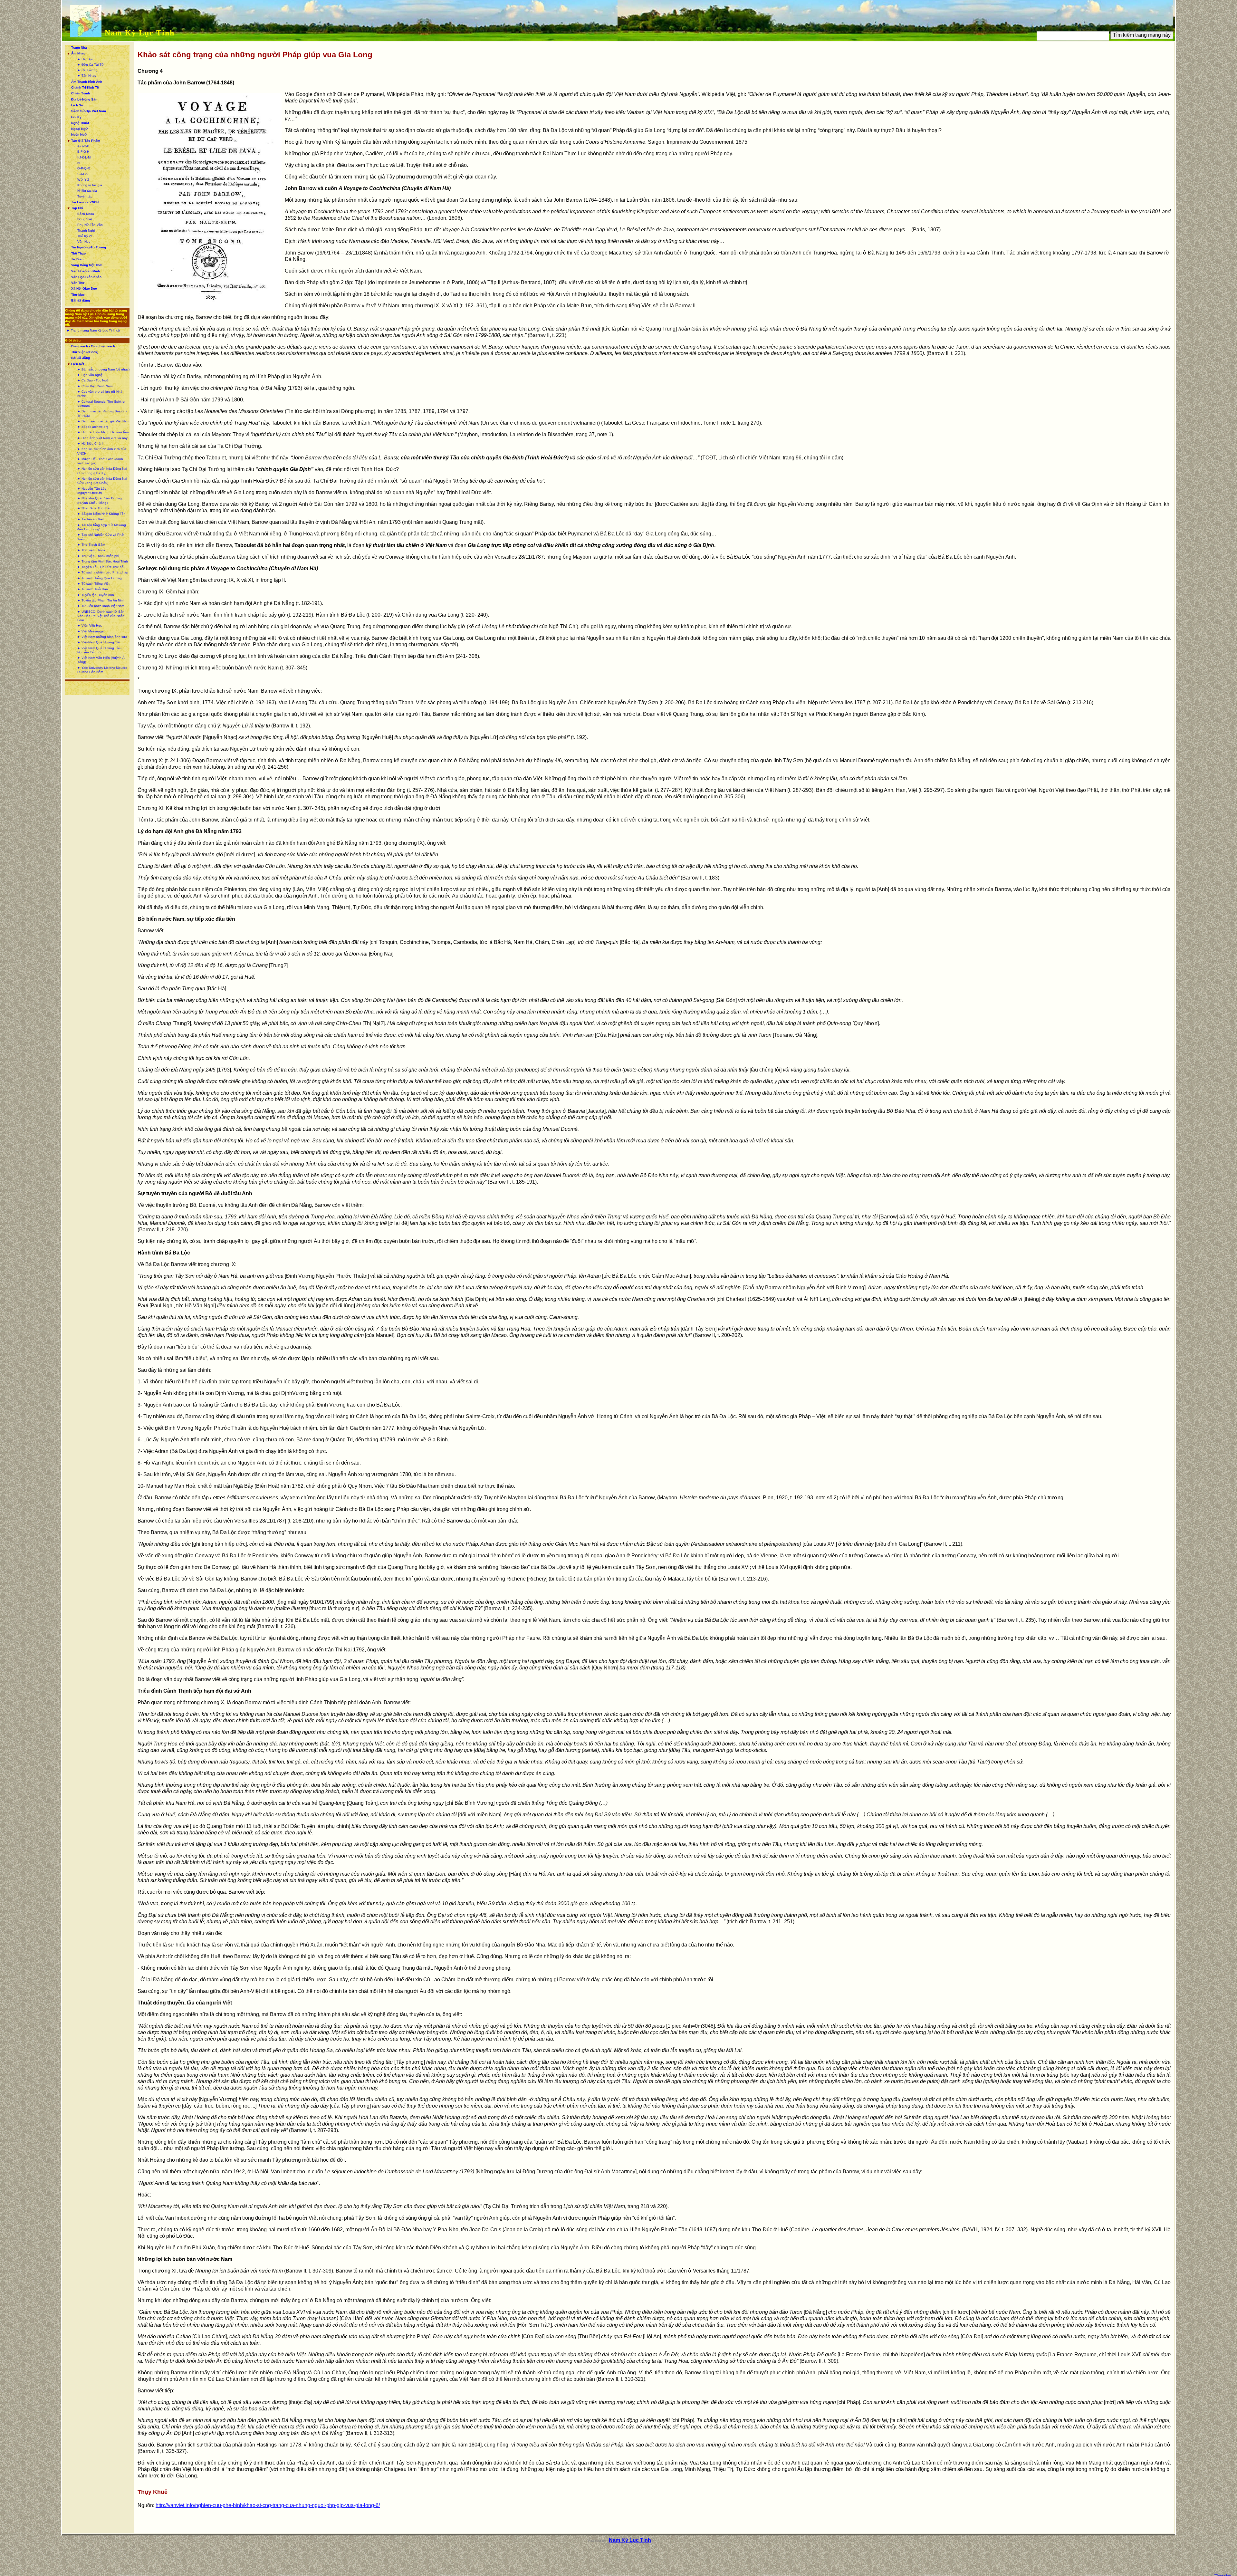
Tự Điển (77, 259)
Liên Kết (78, 364)
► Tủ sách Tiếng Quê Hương (100, 578)
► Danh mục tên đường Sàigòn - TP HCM (102, 413)
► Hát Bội (85, 59)
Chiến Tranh (81, 93)
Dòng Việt (85, 219)
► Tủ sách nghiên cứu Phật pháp (103, 572)
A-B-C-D (83, 146)
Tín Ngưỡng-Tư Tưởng (89, 247)
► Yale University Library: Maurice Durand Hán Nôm (102, 670)
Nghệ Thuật (80, 123)
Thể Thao (78, 253)
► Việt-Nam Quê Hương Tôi (98, 642)
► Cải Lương (87, 70)
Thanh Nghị (86, 231)
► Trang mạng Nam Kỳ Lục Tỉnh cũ (93, 330)
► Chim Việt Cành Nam (95, 386)
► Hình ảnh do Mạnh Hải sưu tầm (103, 432)
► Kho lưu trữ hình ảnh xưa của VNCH (102, 451)
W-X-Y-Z (83, 180)
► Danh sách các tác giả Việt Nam (103, 421)
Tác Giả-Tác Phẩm (86, 141)
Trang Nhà (79, 48)
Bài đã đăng (81, 300)
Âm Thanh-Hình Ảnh (87, 82)
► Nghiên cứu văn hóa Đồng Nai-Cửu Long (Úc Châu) (103, 481)
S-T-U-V (83, 174)
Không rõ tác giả (90, 185)
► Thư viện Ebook (91, 550)
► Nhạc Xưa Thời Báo (94, 508)
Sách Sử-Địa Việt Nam (89, 111)
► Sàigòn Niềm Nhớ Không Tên (101, 514)
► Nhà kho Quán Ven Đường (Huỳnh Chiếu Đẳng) (100, 500)
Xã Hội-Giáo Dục (84, 288)
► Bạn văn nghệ (90, 375)
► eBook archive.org (93, 427)
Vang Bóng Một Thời (87, 265)
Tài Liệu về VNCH (85, 202)
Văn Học (84, 241)
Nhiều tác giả (87, 191)
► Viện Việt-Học (90, 625)
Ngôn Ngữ (79, 135)
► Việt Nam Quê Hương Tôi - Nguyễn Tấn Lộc (99, 650)
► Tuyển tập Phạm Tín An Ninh (101, 600)
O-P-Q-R (84, 168)
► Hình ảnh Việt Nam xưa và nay (102, 438)
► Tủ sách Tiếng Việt (93, 584)
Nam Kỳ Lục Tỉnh (140, 33)
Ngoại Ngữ (79, 129)
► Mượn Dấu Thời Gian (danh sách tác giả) (100, 461)
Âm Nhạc (78, 53)
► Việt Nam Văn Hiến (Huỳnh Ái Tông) (101, 660)
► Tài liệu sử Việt (91, 519)
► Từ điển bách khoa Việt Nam (101, 606)
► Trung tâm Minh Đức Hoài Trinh (103, 561)
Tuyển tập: (85, 196)
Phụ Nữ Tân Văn (90, 225)
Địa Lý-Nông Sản (84, 99)
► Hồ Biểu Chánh (91, 443)
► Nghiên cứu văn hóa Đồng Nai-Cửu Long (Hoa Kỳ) (103, 471)
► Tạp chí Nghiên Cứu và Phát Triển (101, 537)
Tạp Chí (77, 208)
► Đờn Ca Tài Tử (91, 65)
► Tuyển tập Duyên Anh (96, 595)
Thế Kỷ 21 (85, 236)
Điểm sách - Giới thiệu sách (93, 346)
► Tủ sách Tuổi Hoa (93, 589)
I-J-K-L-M (84, 157)
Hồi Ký (76, 117)
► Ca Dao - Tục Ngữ (93, 380)
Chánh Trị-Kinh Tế (85, 87)
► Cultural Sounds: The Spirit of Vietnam (101, 404)
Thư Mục (78, 295)
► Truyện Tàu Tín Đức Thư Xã (101, 567)
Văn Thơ (78, 283)
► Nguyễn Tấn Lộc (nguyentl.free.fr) (92, 491)
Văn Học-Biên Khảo (86, 277)
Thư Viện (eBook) (85, 352)
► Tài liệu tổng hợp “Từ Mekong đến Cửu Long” (102, 527)
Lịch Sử (77, 105)
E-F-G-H (83, 152)
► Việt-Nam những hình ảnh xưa (102, 637)
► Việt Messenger (91, 631)
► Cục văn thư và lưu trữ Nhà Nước (100, 394)
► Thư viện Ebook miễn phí (98, 556)
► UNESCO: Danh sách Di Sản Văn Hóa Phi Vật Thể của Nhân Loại (101, 616)
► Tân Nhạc (87, 76)
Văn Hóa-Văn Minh (86, 271)
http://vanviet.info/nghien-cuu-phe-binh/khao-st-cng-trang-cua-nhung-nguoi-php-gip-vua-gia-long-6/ (268, 2505)
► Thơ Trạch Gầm (91, 545)
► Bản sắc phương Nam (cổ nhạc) (103, 369)
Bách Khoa (86, 214)
